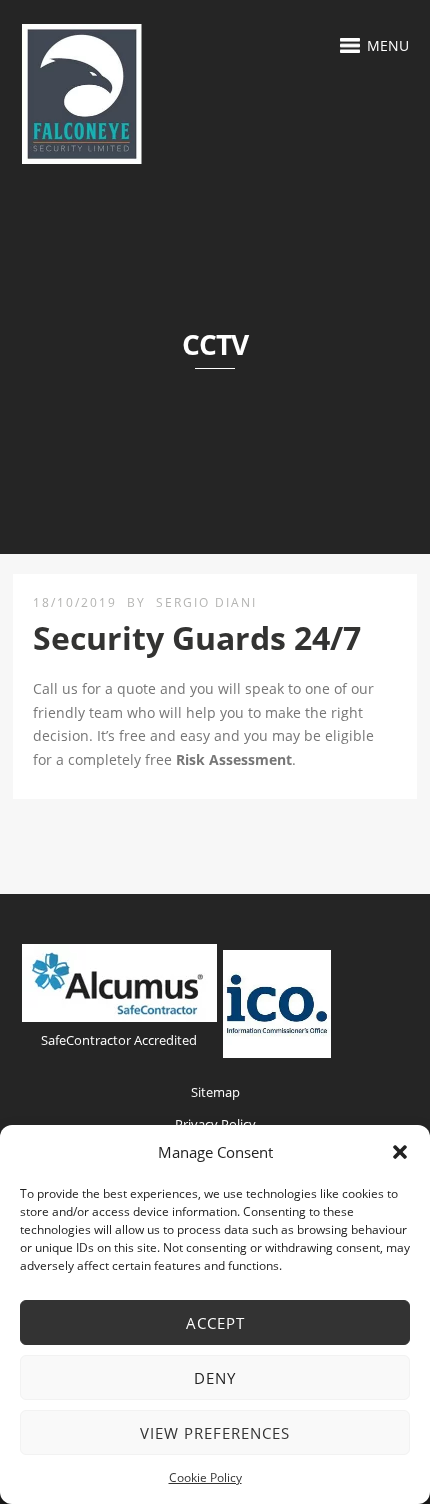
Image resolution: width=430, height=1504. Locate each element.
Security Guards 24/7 (197, 637)
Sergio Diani (206, 602)
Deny (215, 1378)
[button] (400, 1152)
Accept (215, 1323)
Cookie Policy (205, 1477)
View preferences (215, 1433)
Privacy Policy (215, 1124)
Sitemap (215, 1092)
